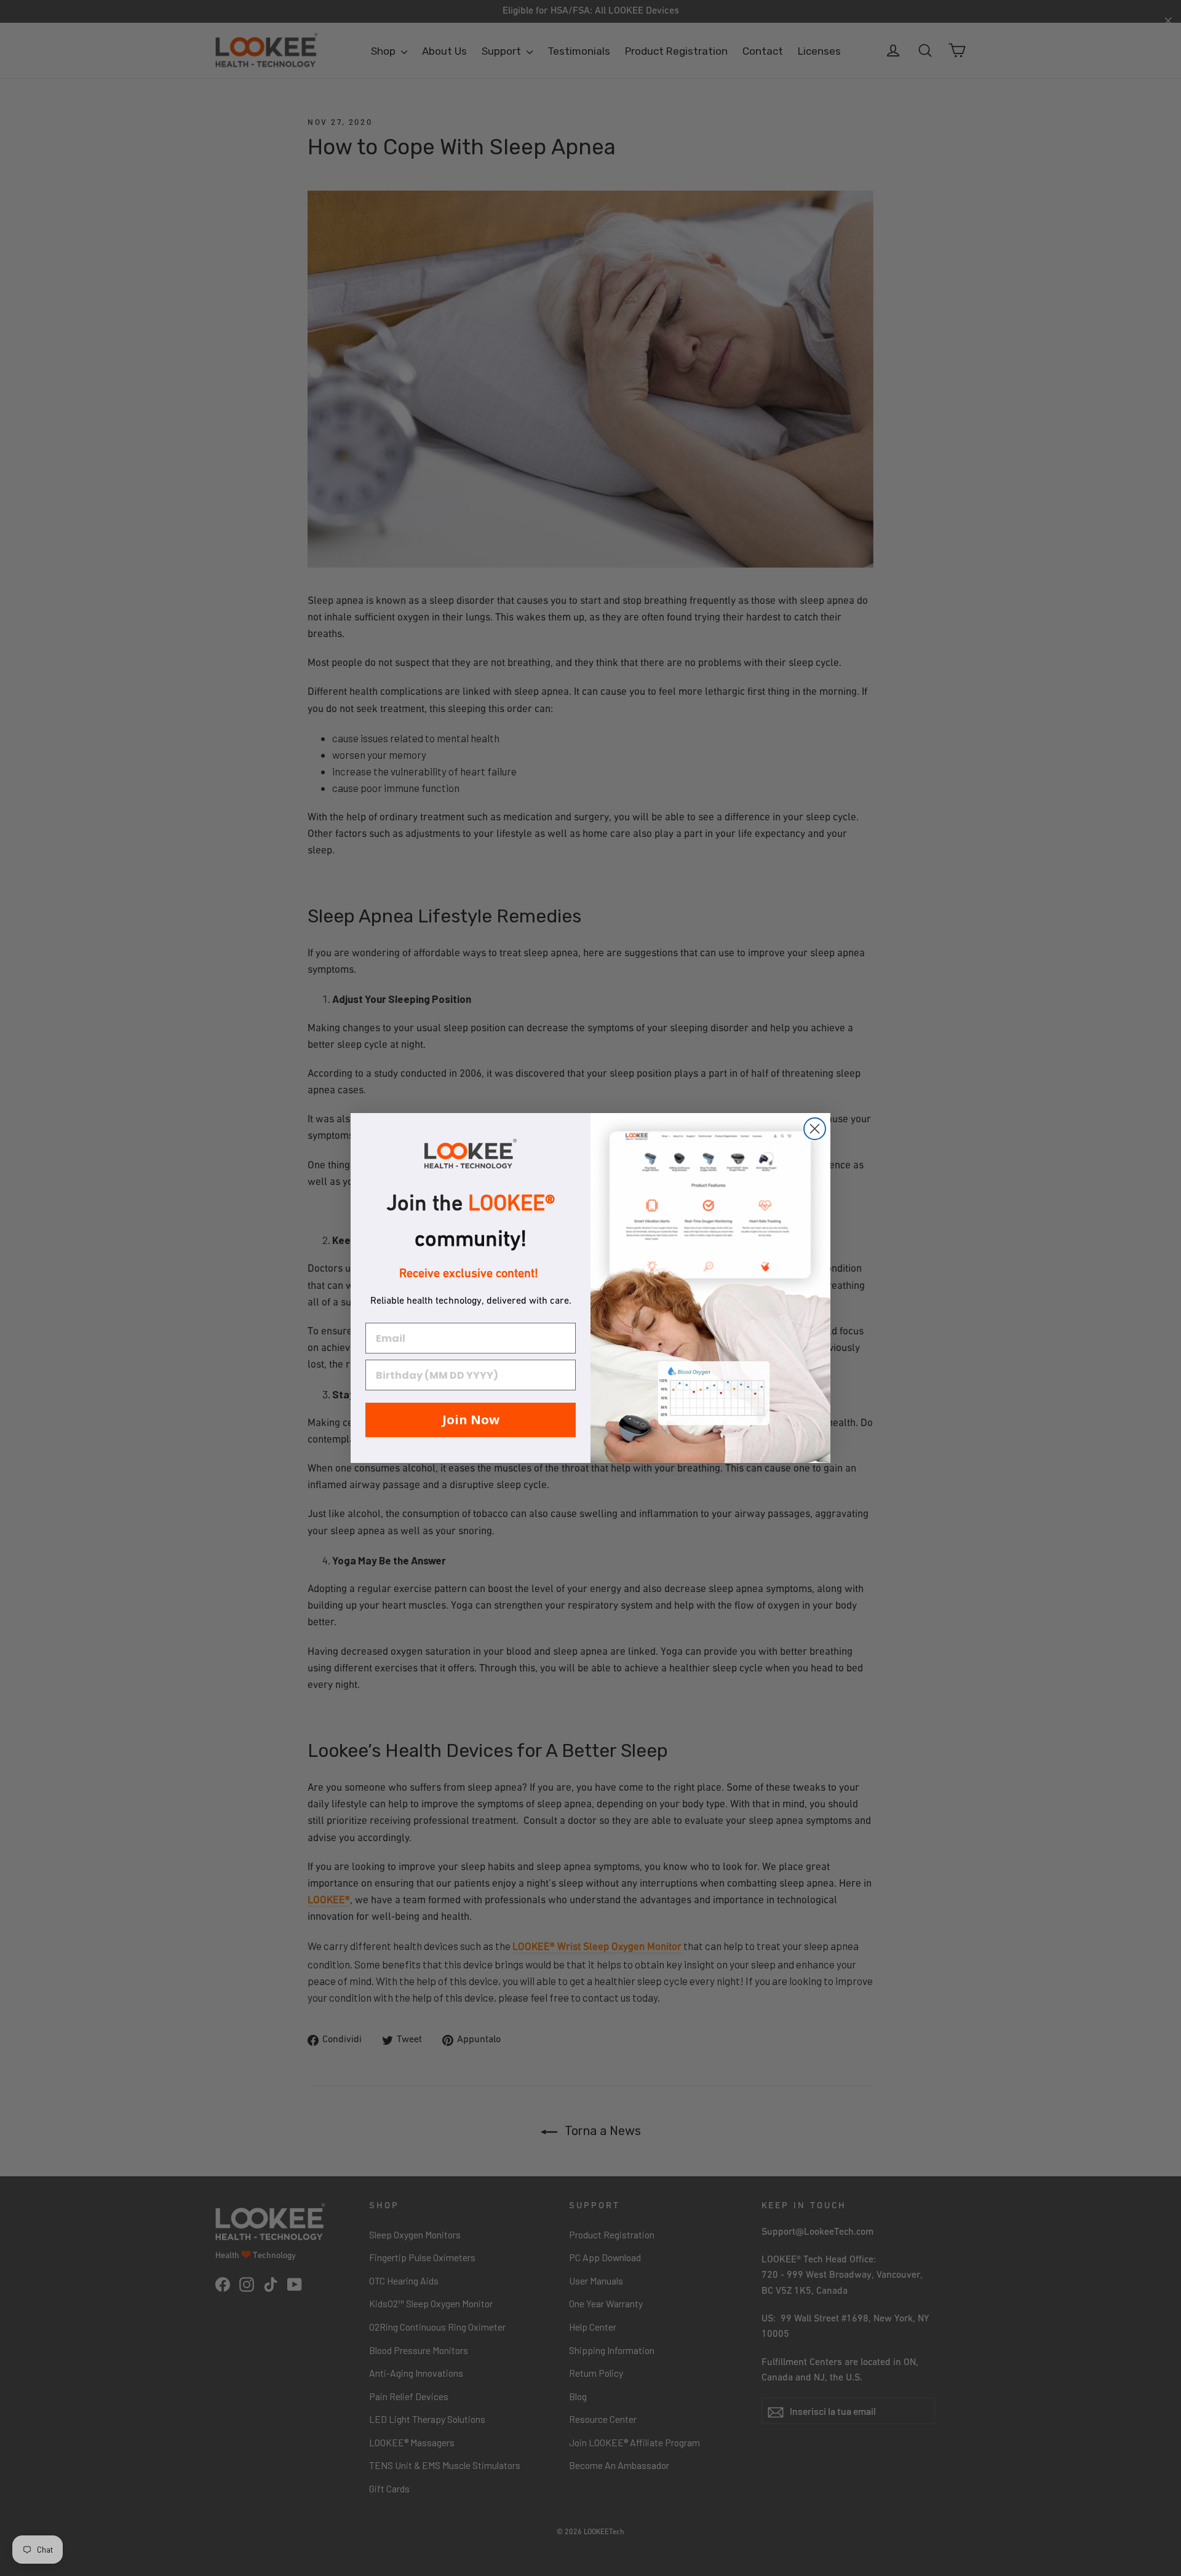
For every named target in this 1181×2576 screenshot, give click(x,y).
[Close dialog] (815, 1129)
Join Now (471, 1420)
